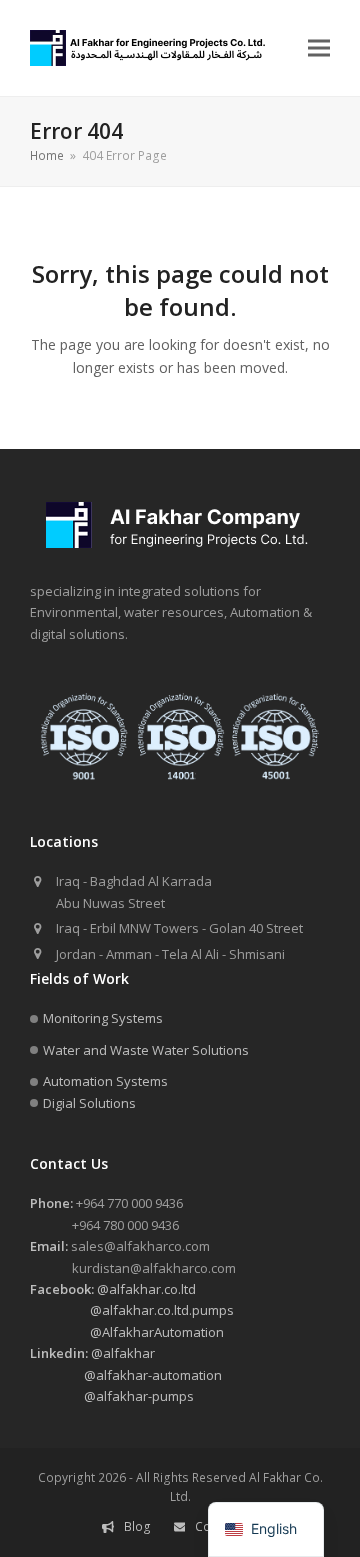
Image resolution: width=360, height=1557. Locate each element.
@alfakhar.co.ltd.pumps (132, 1310)
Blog (137, 1526)
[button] (319, 48)
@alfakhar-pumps (112, 1396)
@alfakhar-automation (126, 1375)
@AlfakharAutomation (127, 1332)
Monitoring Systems (103, 1018)
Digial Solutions (89, 1103)
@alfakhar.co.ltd (113, 1289)
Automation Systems (105, 1081)
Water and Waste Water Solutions (146, 1050)
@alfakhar (92, 1353)
